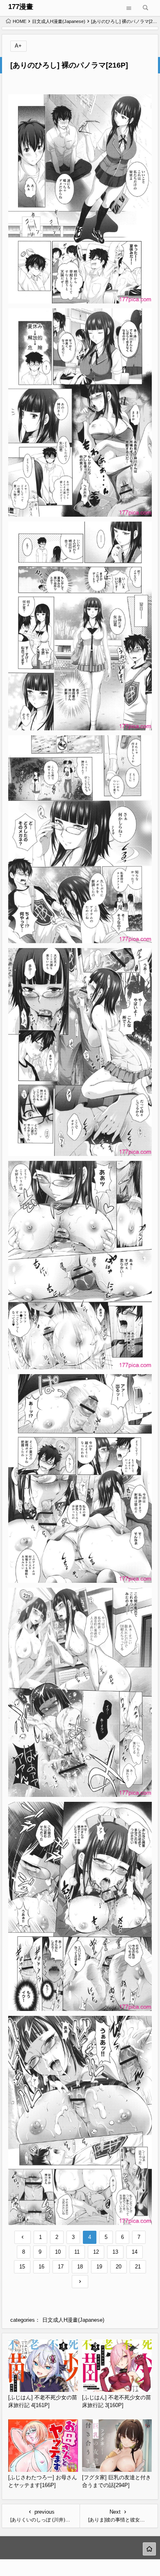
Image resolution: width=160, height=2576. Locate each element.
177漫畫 (21, 7)
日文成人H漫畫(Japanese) (59, 21)
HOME (19, 21)
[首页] (149, 2549)
